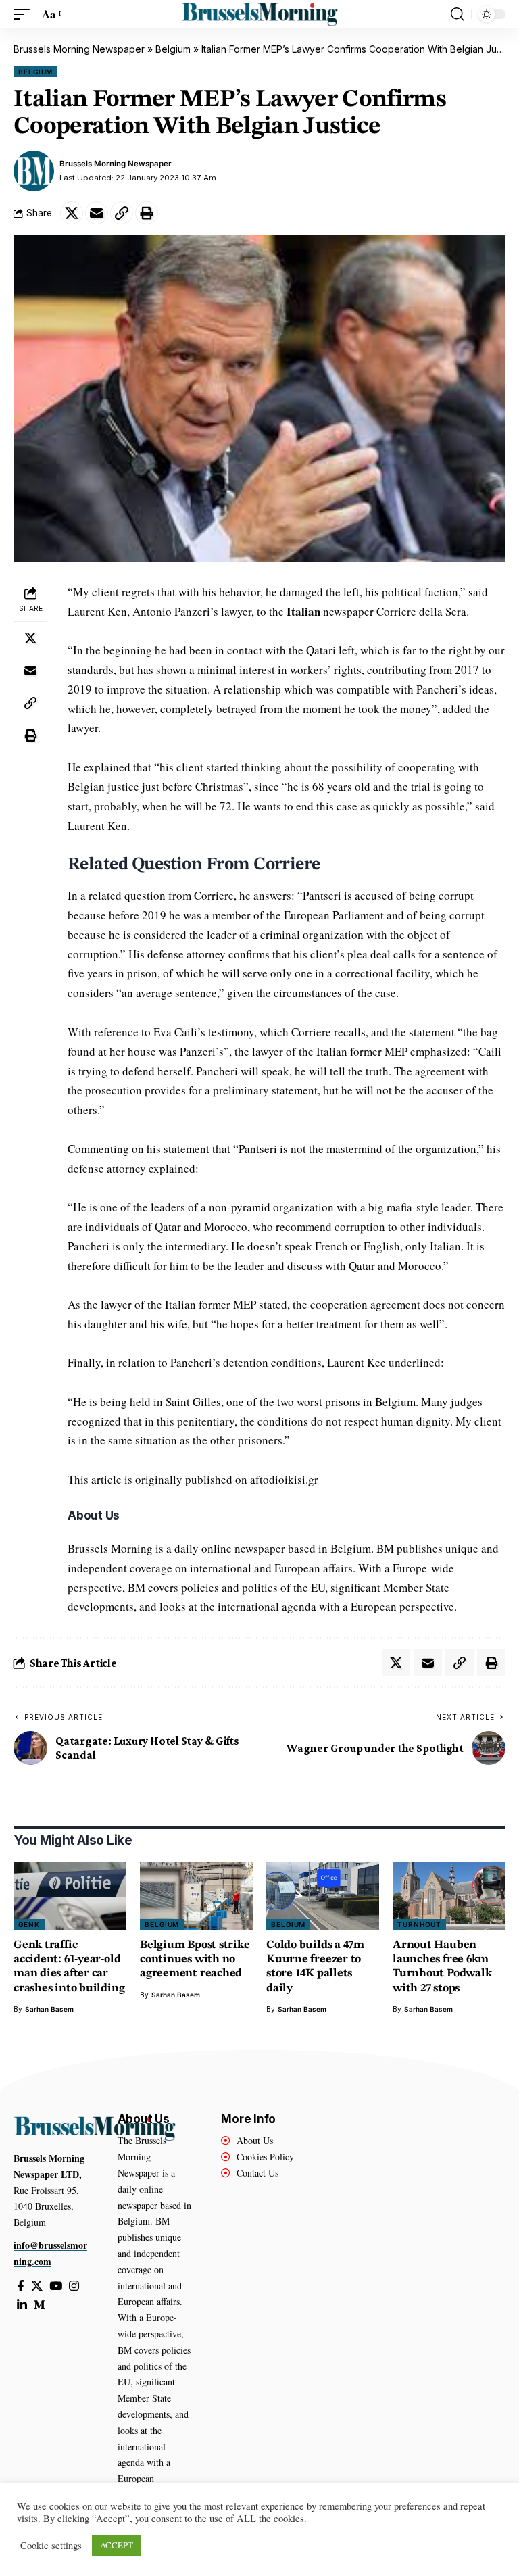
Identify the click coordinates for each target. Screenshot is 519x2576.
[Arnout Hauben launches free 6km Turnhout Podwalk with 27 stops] (449, 1895)
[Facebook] (21, 2286)
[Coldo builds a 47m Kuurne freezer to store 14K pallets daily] (323, 1895)
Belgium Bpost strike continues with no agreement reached (195, 1960)
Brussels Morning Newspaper (79, 49)
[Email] (97, 213)
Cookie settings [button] (51, 2546)
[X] (37, 2286)
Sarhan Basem (49, 2009)
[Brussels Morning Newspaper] (259, 14)
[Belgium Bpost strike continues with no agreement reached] (196, 1895)
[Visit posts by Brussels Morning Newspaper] (34, 171)
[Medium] (40, 2305)
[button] (25, 15)
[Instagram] (74, 2286)
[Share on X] (72, 213)
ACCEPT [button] (117, 2545)
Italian (303, 611)
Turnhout (419, 1924)
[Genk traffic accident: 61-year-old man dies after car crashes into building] (70, 1895)
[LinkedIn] (22, 2305)
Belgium (173, 49)
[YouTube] (56, 2286)
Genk (29, 1924)
